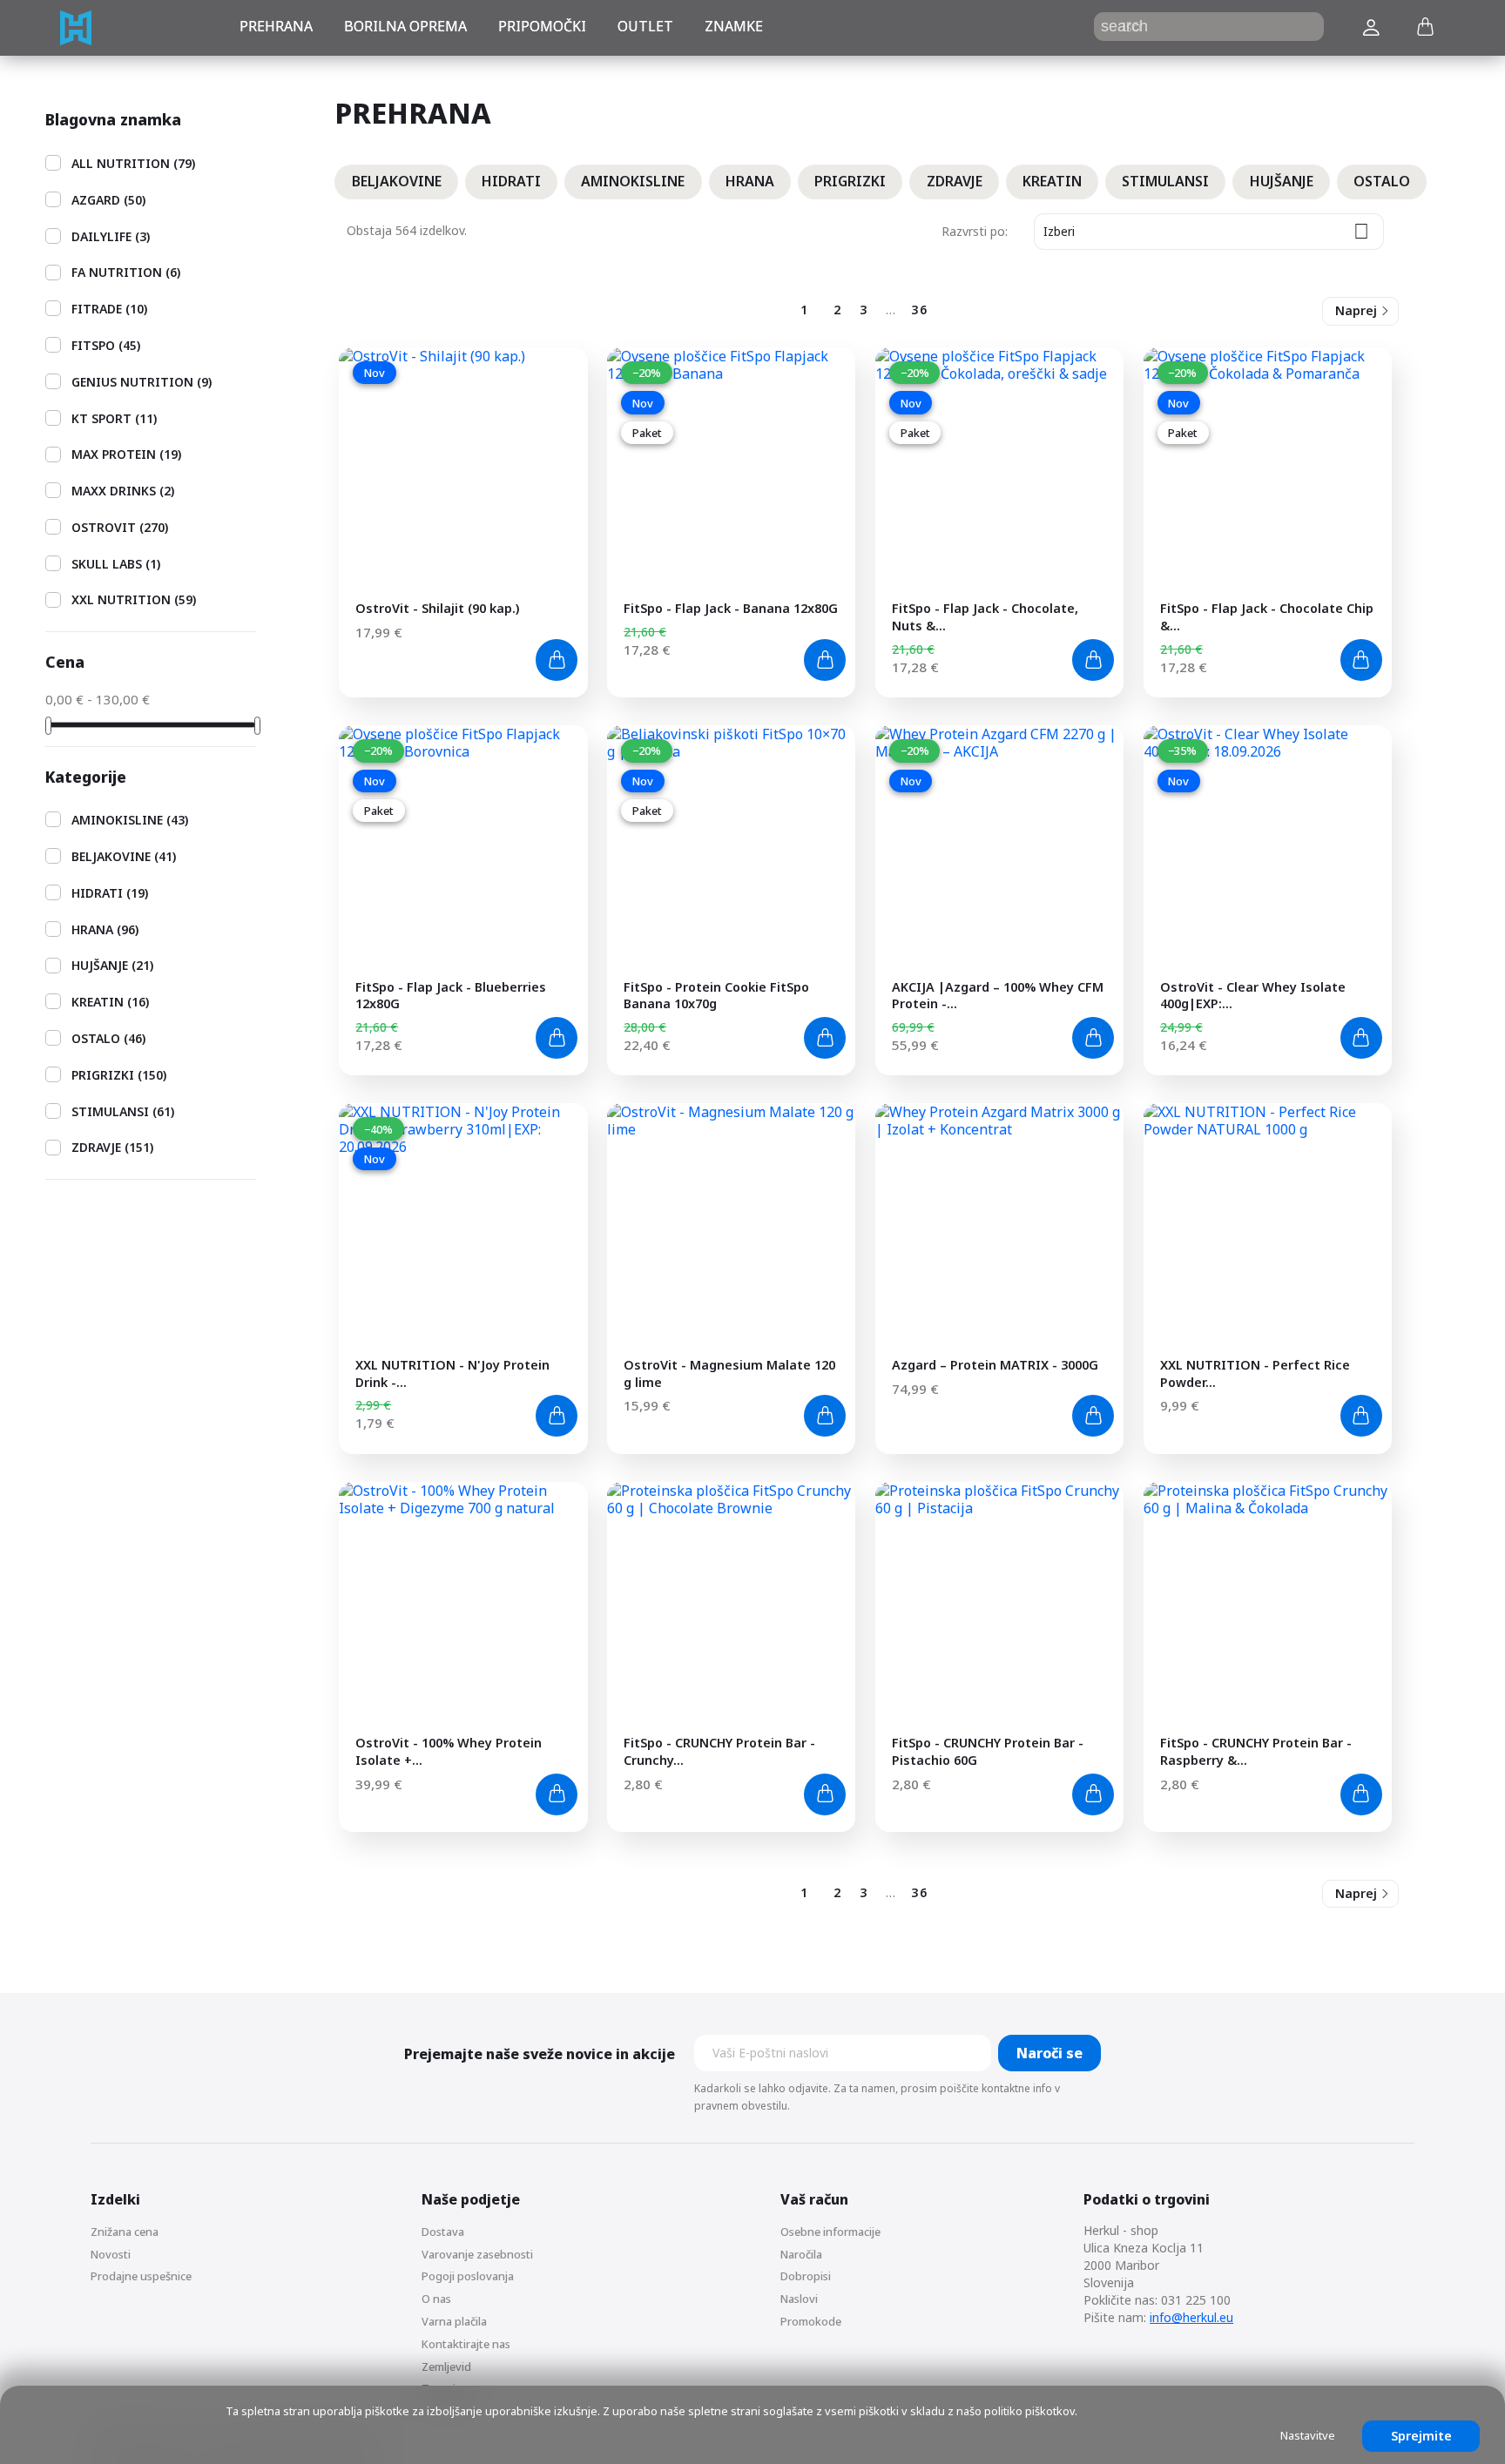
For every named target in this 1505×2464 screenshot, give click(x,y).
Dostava (443, 2232)
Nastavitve (1308, 2435)
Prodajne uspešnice (141, 2276)
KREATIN (110, 1002)
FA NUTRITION (126, 272)
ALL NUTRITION (133, 163)
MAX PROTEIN (126, 454)
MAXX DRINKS (123, 491)
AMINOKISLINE (130, 820)
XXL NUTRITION (134, 599)
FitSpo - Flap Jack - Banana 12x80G (731, 608)
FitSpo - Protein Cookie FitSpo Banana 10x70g (716, 996)
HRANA (105, 929)
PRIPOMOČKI (542, 26)
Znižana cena (125, 2232)
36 (920, 310)
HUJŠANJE (112, 965)
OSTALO (108, 1038)
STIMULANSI (123, 1111)
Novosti (111, 2254)
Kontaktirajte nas (466, 2344)
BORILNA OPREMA (405, 26)
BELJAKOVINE (124, 856)
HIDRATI (110, 893)
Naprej (1356, 310)
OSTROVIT (120, 527)
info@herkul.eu (1191, 2317)
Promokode (811, 2321)
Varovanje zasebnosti (477, 2254)
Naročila (801, 2254)
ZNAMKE (734, 26)
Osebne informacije (830, 2232)
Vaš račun (814, 2199)
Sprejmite (1421, 2436)
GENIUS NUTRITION (142, 382)
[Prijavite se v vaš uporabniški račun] (1371, 28)
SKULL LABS (116, 564)
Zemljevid (446, 2366)
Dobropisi (806, 2276)
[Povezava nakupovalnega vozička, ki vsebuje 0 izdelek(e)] (1425, 28)
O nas (436, 2299)
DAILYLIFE (111, 236)
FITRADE (109, 309)
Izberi (1206, 231)
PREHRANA (276, 26)
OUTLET (645, 26)
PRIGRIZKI (119, 1075)
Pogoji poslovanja (468, 2276)
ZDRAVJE (112, 1147)
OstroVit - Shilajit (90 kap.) (437, 608)
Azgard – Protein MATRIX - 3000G (995, 1365)
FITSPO (106, 345)
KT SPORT (114, 418)
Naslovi (799, 2299)
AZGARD (108, 200)
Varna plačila (454, 2321)
